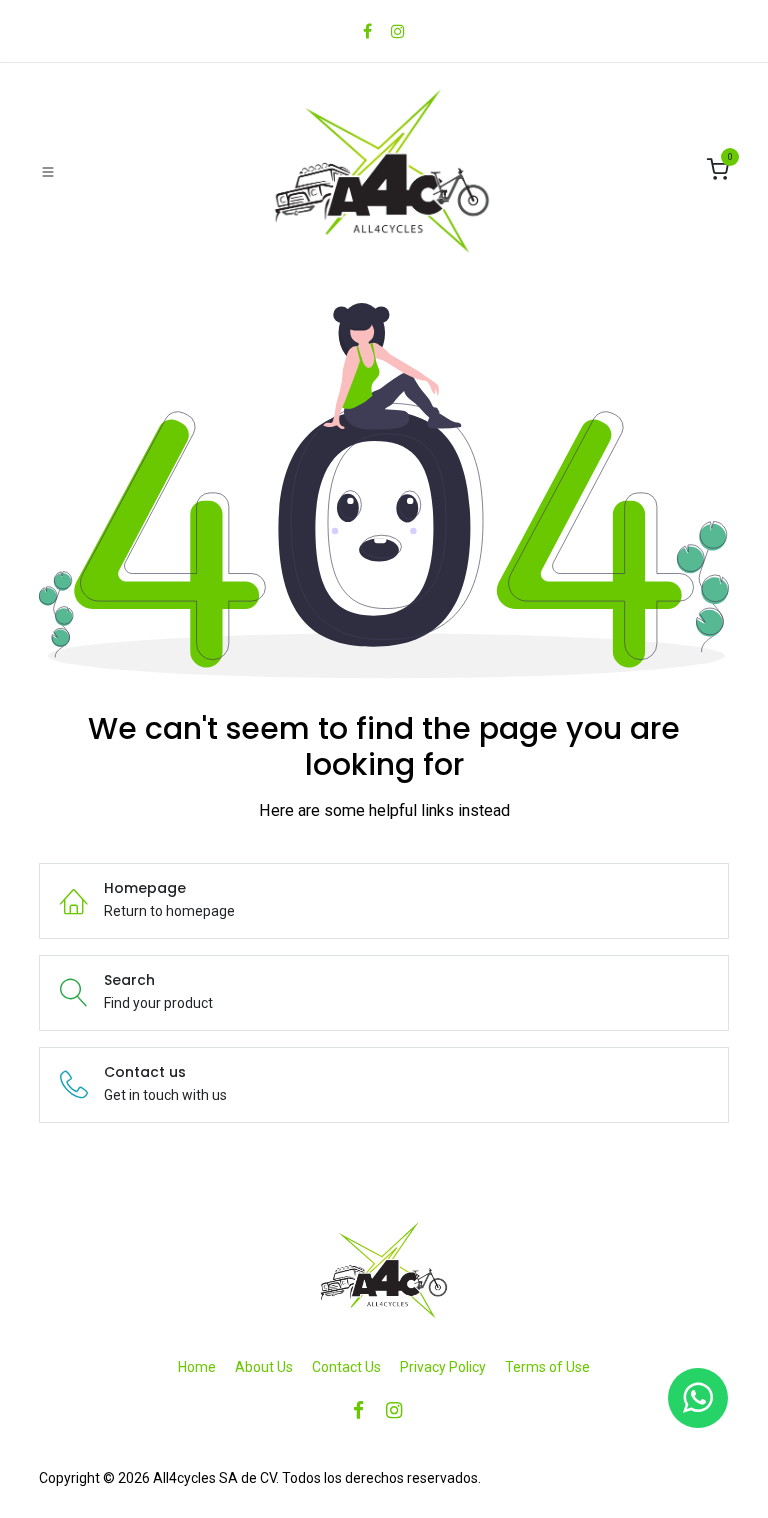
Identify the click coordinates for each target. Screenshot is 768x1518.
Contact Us (346, 1367)
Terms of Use (547, 1367)
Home (197, 1367)
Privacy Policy (443, 1367)
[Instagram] (398, 31)
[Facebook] (367, 31)
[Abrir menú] (48, 171)
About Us (264, 1367)
